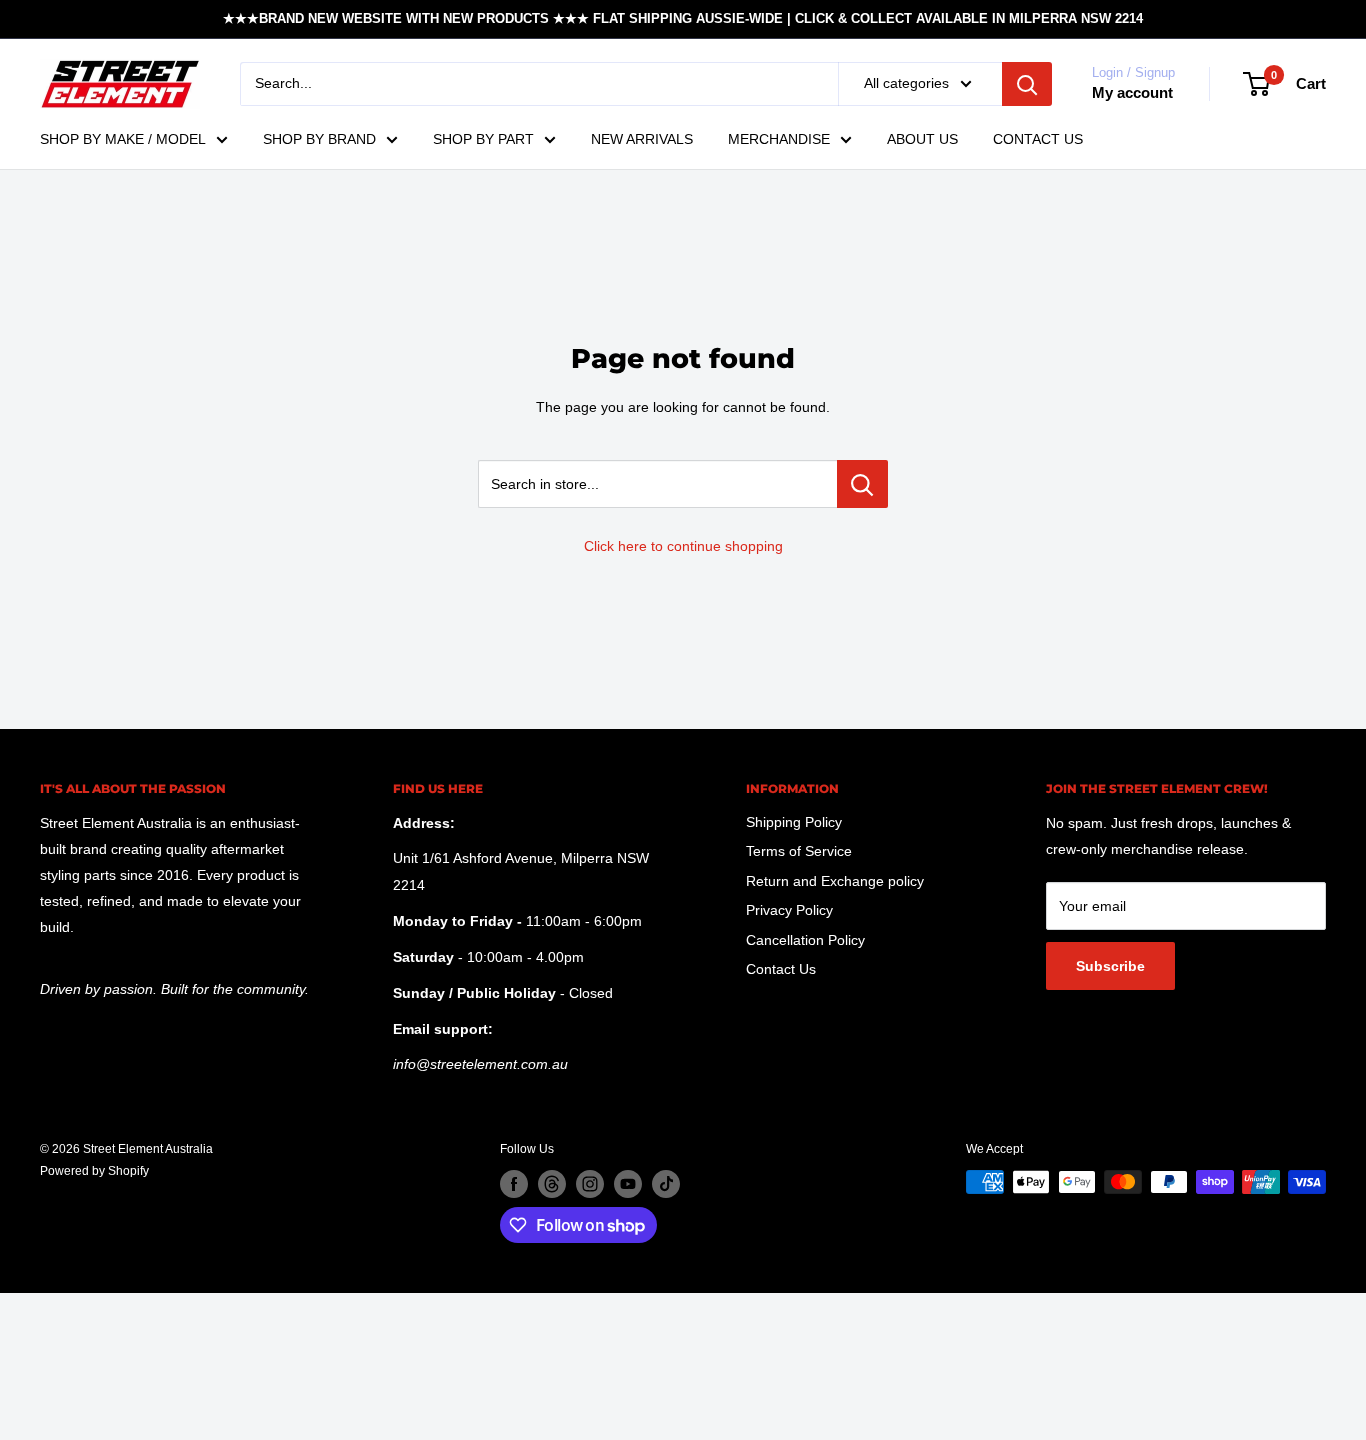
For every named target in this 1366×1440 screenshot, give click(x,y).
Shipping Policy (794, 822)
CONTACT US (1038, 139)
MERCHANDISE (779, 139)
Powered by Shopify (94, 1171)
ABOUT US (922, 139)
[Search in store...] (862, 484)
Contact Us (781, 969)
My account (1132, 92)
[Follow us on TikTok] (666, 1184)
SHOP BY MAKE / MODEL (123, 139)
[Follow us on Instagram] (590, 1184)
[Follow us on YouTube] (628, 1184)
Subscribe (1110, 966)
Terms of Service (799, 851)
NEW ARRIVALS (642, 139)
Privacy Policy (789, 910)
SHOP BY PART (483, 139)
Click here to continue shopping (683, 546)
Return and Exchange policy (835, 881)
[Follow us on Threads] (552, 1184)
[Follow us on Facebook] (514, 1184)
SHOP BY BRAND (319, 139)
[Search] (1027, 84)
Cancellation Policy (805, 940)
